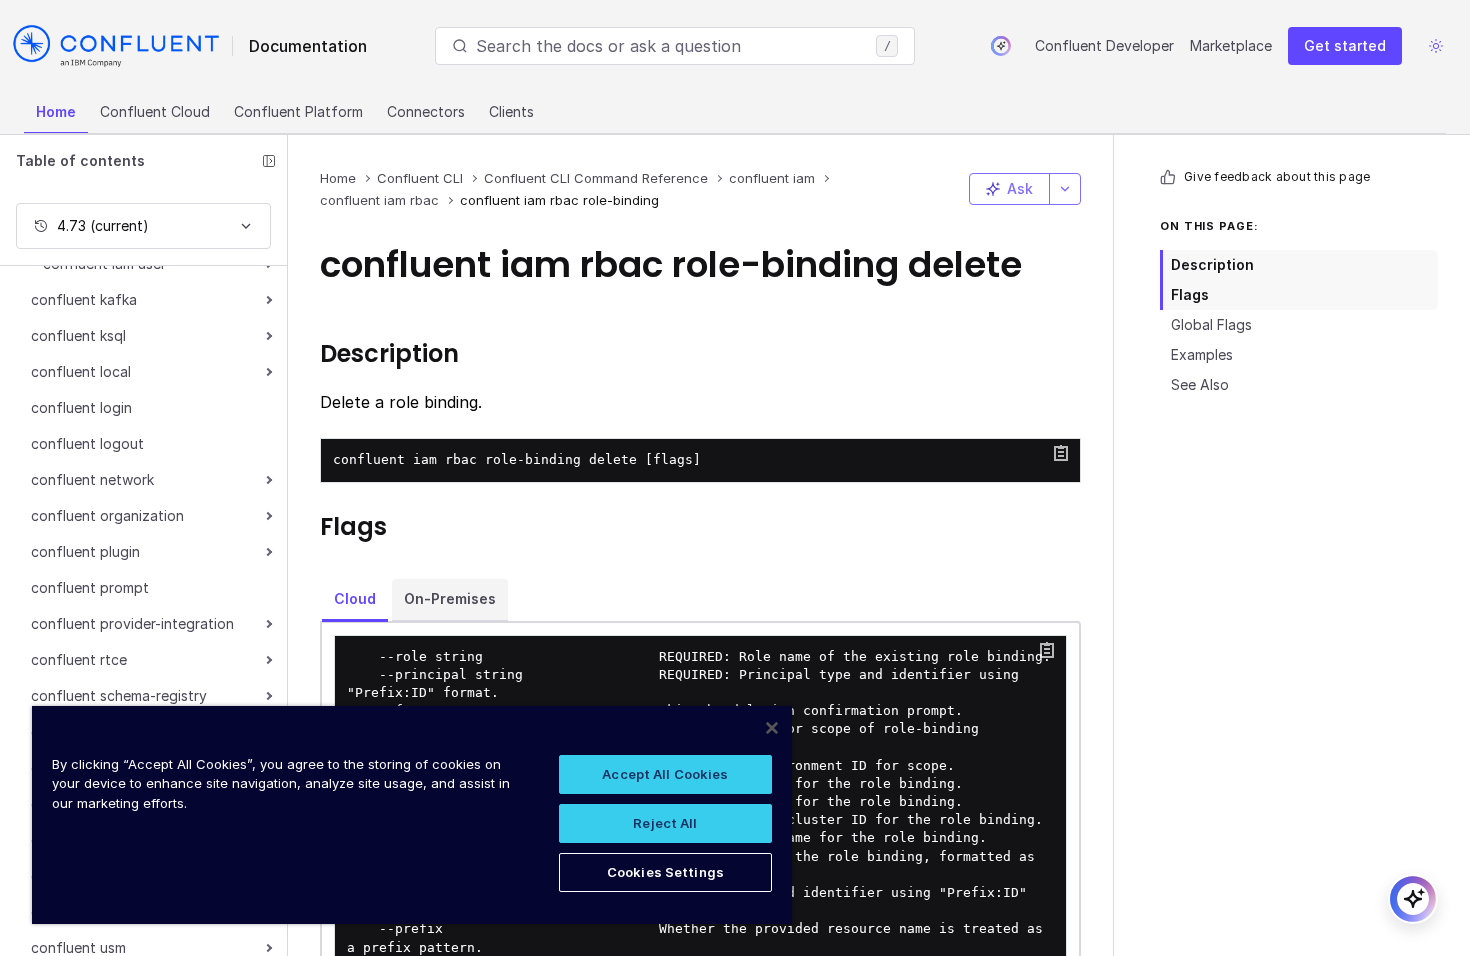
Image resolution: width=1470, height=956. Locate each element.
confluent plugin (85, 551)
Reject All (665, 823)
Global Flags (1211, 324)
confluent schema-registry (119, 695)
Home (56, 111)
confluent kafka (84, 299)
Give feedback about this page (1277, 176)
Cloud (355, 598)
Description (1212, 264)
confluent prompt (90, 587)
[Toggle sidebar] (269, 161)
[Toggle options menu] (1065, 189)
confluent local (81, 371)
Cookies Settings (665, 872)
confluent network (92, 479)
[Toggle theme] (1436, 46)
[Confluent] (116, 46)
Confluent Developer (1104, 45)
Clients (511, 111)
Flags (1190, 294)
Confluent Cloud (155, 111)
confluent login (81, 407)
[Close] (772, 728)
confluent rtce (79, 659)
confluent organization (107, 515)
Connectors (426, 111)
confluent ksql (78, 335)
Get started (1345, 45)
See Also (1200, 384)
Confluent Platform (298, 111)
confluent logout (87, 443)
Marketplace (1231, 45)
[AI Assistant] (1001, 46)
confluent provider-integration (132, 623)
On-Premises (450, 598)
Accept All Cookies (665, 774)
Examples (1202, 354)
